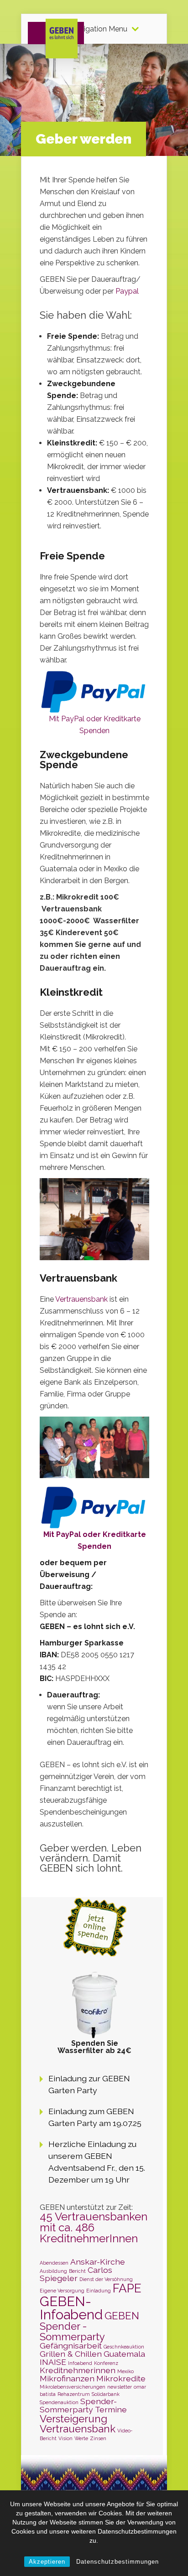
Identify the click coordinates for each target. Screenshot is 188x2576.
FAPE (127, 2288)
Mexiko (125, 2371)
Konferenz (106, 2363)
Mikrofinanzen (67, 2378)
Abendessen (54, 2263)
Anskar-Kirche (98, 2262)
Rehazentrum (74, 2394)
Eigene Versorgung (62, 2291)
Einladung (99, 2291)
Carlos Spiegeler (76, 2274)
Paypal (127, 291)
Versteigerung (73, 2419)
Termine (111, 2409)
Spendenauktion (59, 2402)
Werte (81, 2438)
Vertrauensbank (81, 1299)
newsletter (120, 2387)
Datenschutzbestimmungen (117, 2562)
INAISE (53, 2362)
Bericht (77, 2271)
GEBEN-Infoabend (71, 2308)
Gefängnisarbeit (71, 2346)
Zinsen (98, 2438)
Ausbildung (53, 2271)
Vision (65, 2438)
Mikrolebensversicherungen (73, 2387)
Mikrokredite (121, 2378)
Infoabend (80, 2363)
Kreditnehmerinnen (78, 2370)
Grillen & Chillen (71, 2354)
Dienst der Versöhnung (106, 2279)
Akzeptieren (47, 2562)
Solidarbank (106, 2394)
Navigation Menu (99, 29)
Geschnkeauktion (124, 2347)
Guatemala (124, 2354)
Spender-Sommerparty (78, 2405)
